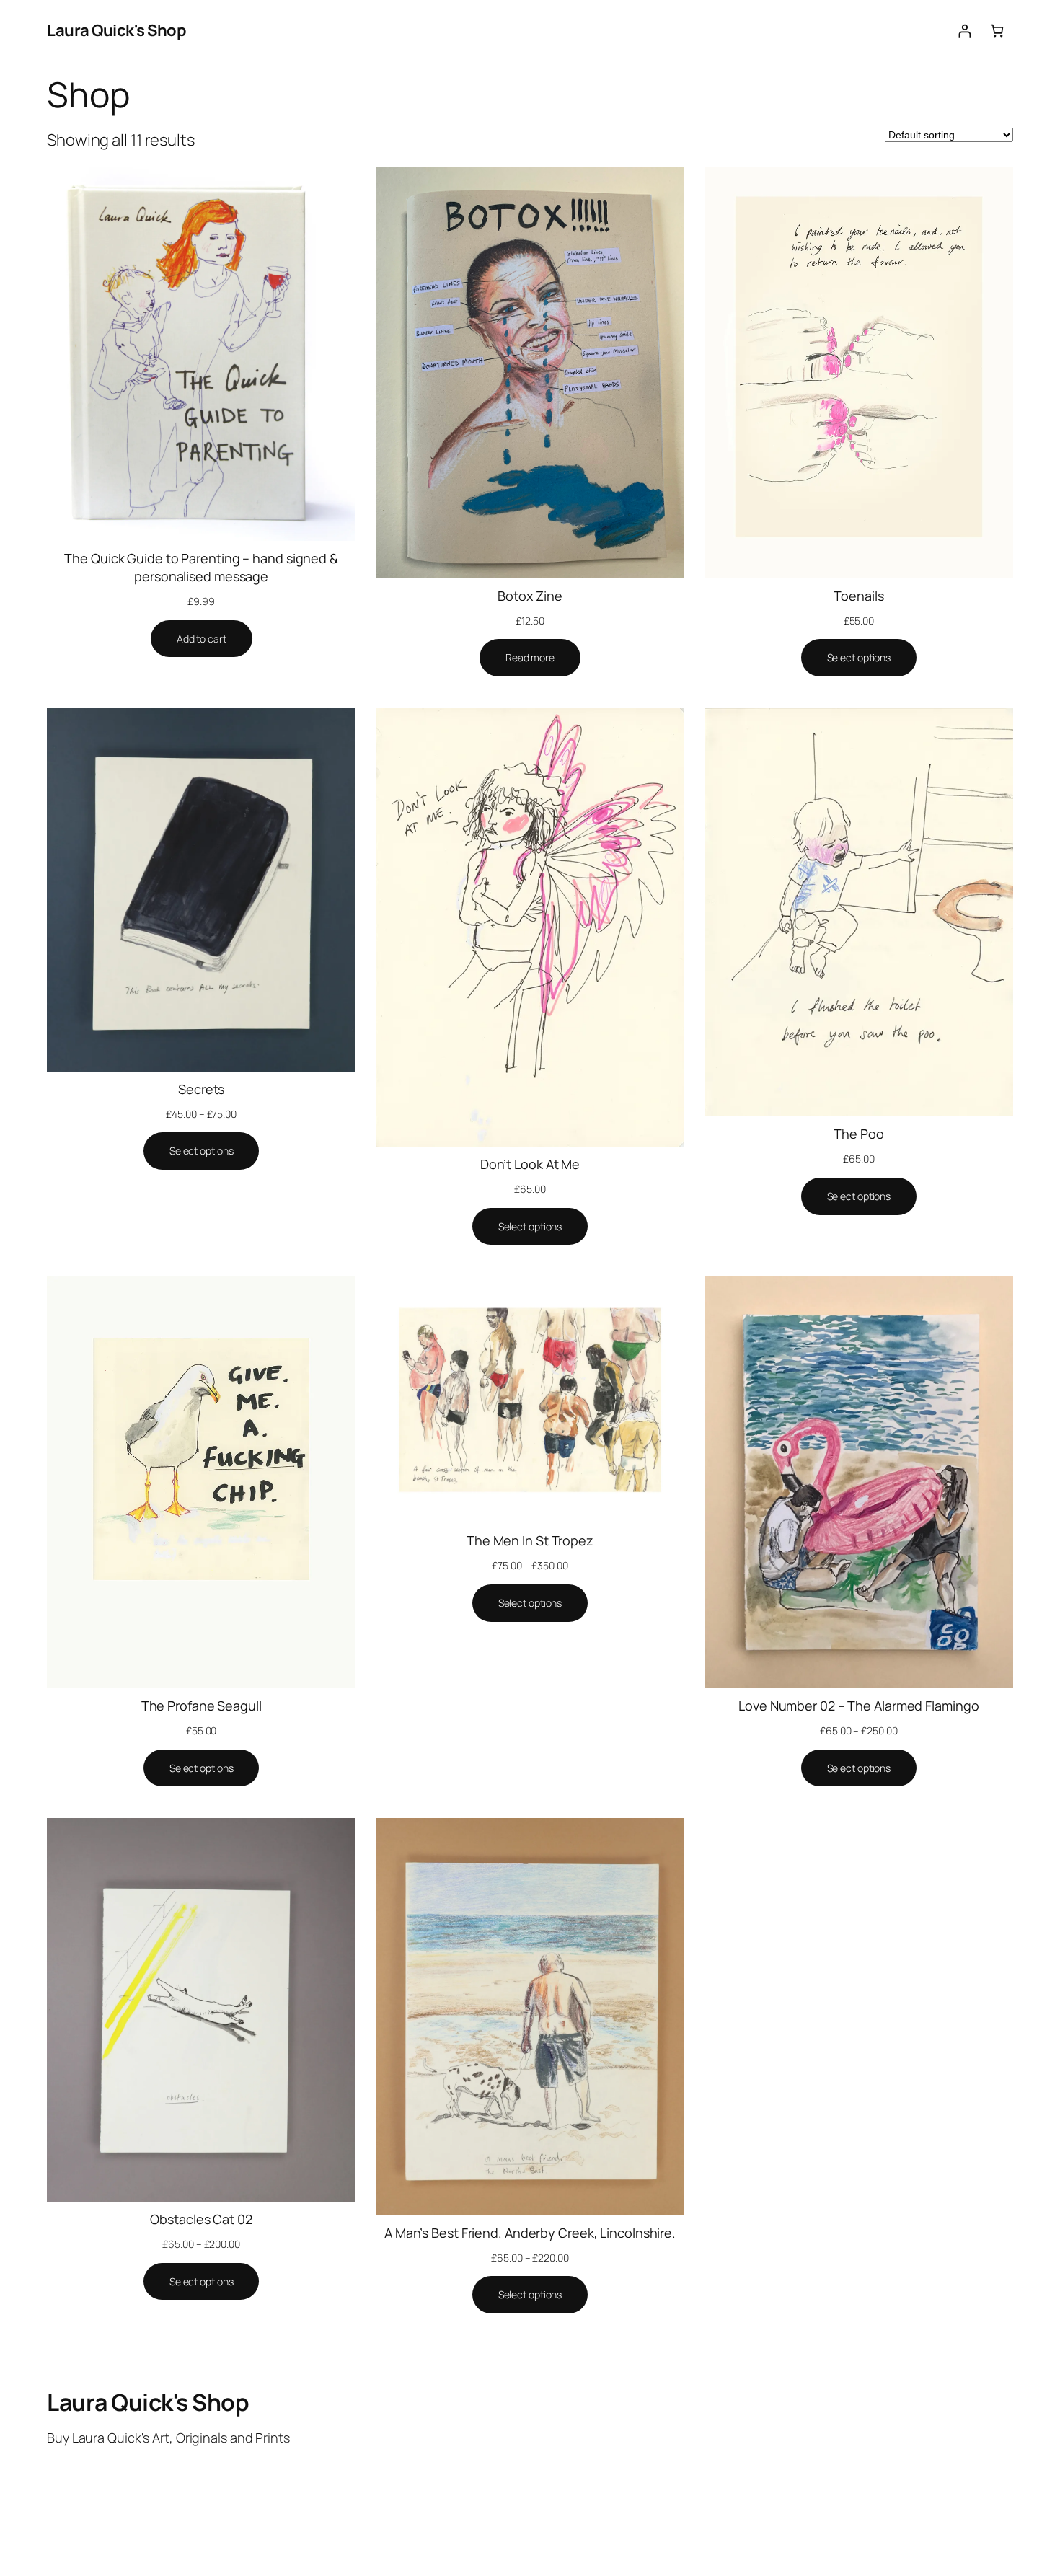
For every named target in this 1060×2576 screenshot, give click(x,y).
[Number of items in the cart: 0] (997, 31)
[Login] (964, 31)
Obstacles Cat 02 (201, 2219)
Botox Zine (530, 596)
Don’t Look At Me (530, 1164)
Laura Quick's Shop (116, 30)
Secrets (201, 1089)
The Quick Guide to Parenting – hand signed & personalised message (201, 567)
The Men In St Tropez (530, 1540)
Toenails (858, 596)
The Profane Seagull (202, 1706)
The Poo (858, 1134)
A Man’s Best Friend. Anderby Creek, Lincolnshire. (530, 2233)
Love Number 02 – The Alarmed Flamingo (858, 1706)
